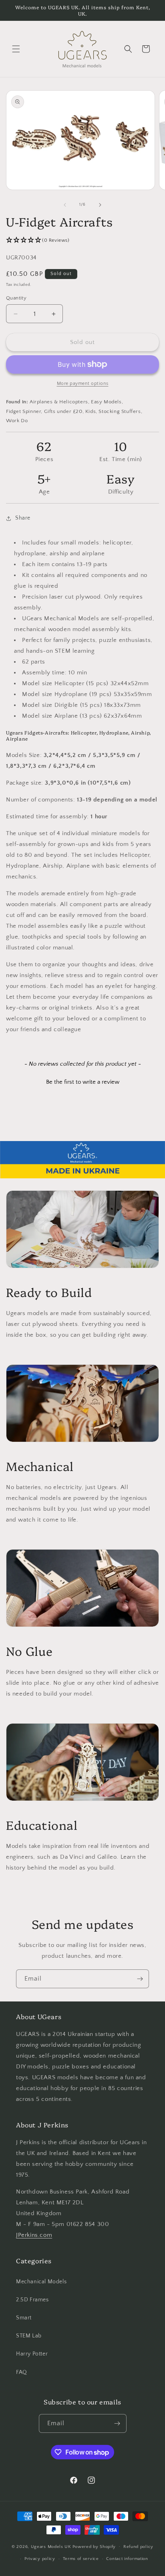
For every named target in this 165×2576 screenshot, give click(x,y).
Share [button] (23, 518)
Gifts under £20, (64, 411)
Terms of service (81, 2559)
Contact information (127, 2559)
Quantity (16, 298)
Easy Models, (107, 402)
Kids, (91, 411)
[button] (16, 49)
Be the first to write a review (83, 1082)
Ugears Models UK (51, 2546)
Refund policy (138, 2547)
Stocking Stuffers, (120, 411)
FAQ (22, 2372)
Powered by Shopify (94, 2546)
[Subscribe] (140, 1979)
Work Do (17, 421)
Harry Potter (32, 2354)
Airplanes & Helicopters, (59, 402)
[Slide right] (100, 205)
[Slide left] (65, 205)
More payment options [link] (83, 383)
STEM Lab (29, 2336)
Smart (24, 2318)
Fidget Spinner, (24, 411)
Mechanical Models (41, 2282)
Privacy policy (40, 2559)
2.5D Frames (32, 2300)
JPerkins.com (34, 2235)
